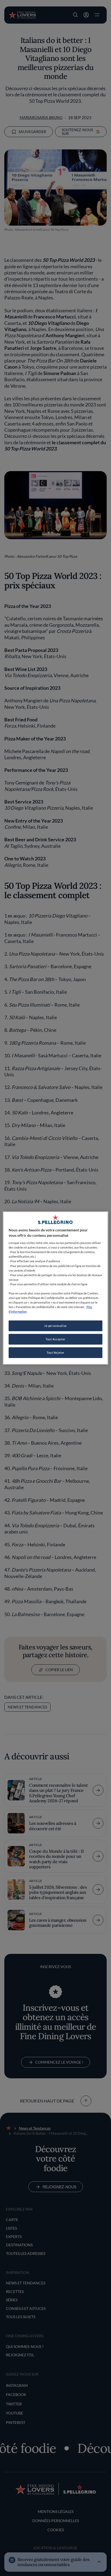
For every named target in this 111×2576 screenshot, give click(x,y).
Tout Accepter (55, 1339)
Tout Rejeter (55, 1353)
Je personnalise (55, 1326)
